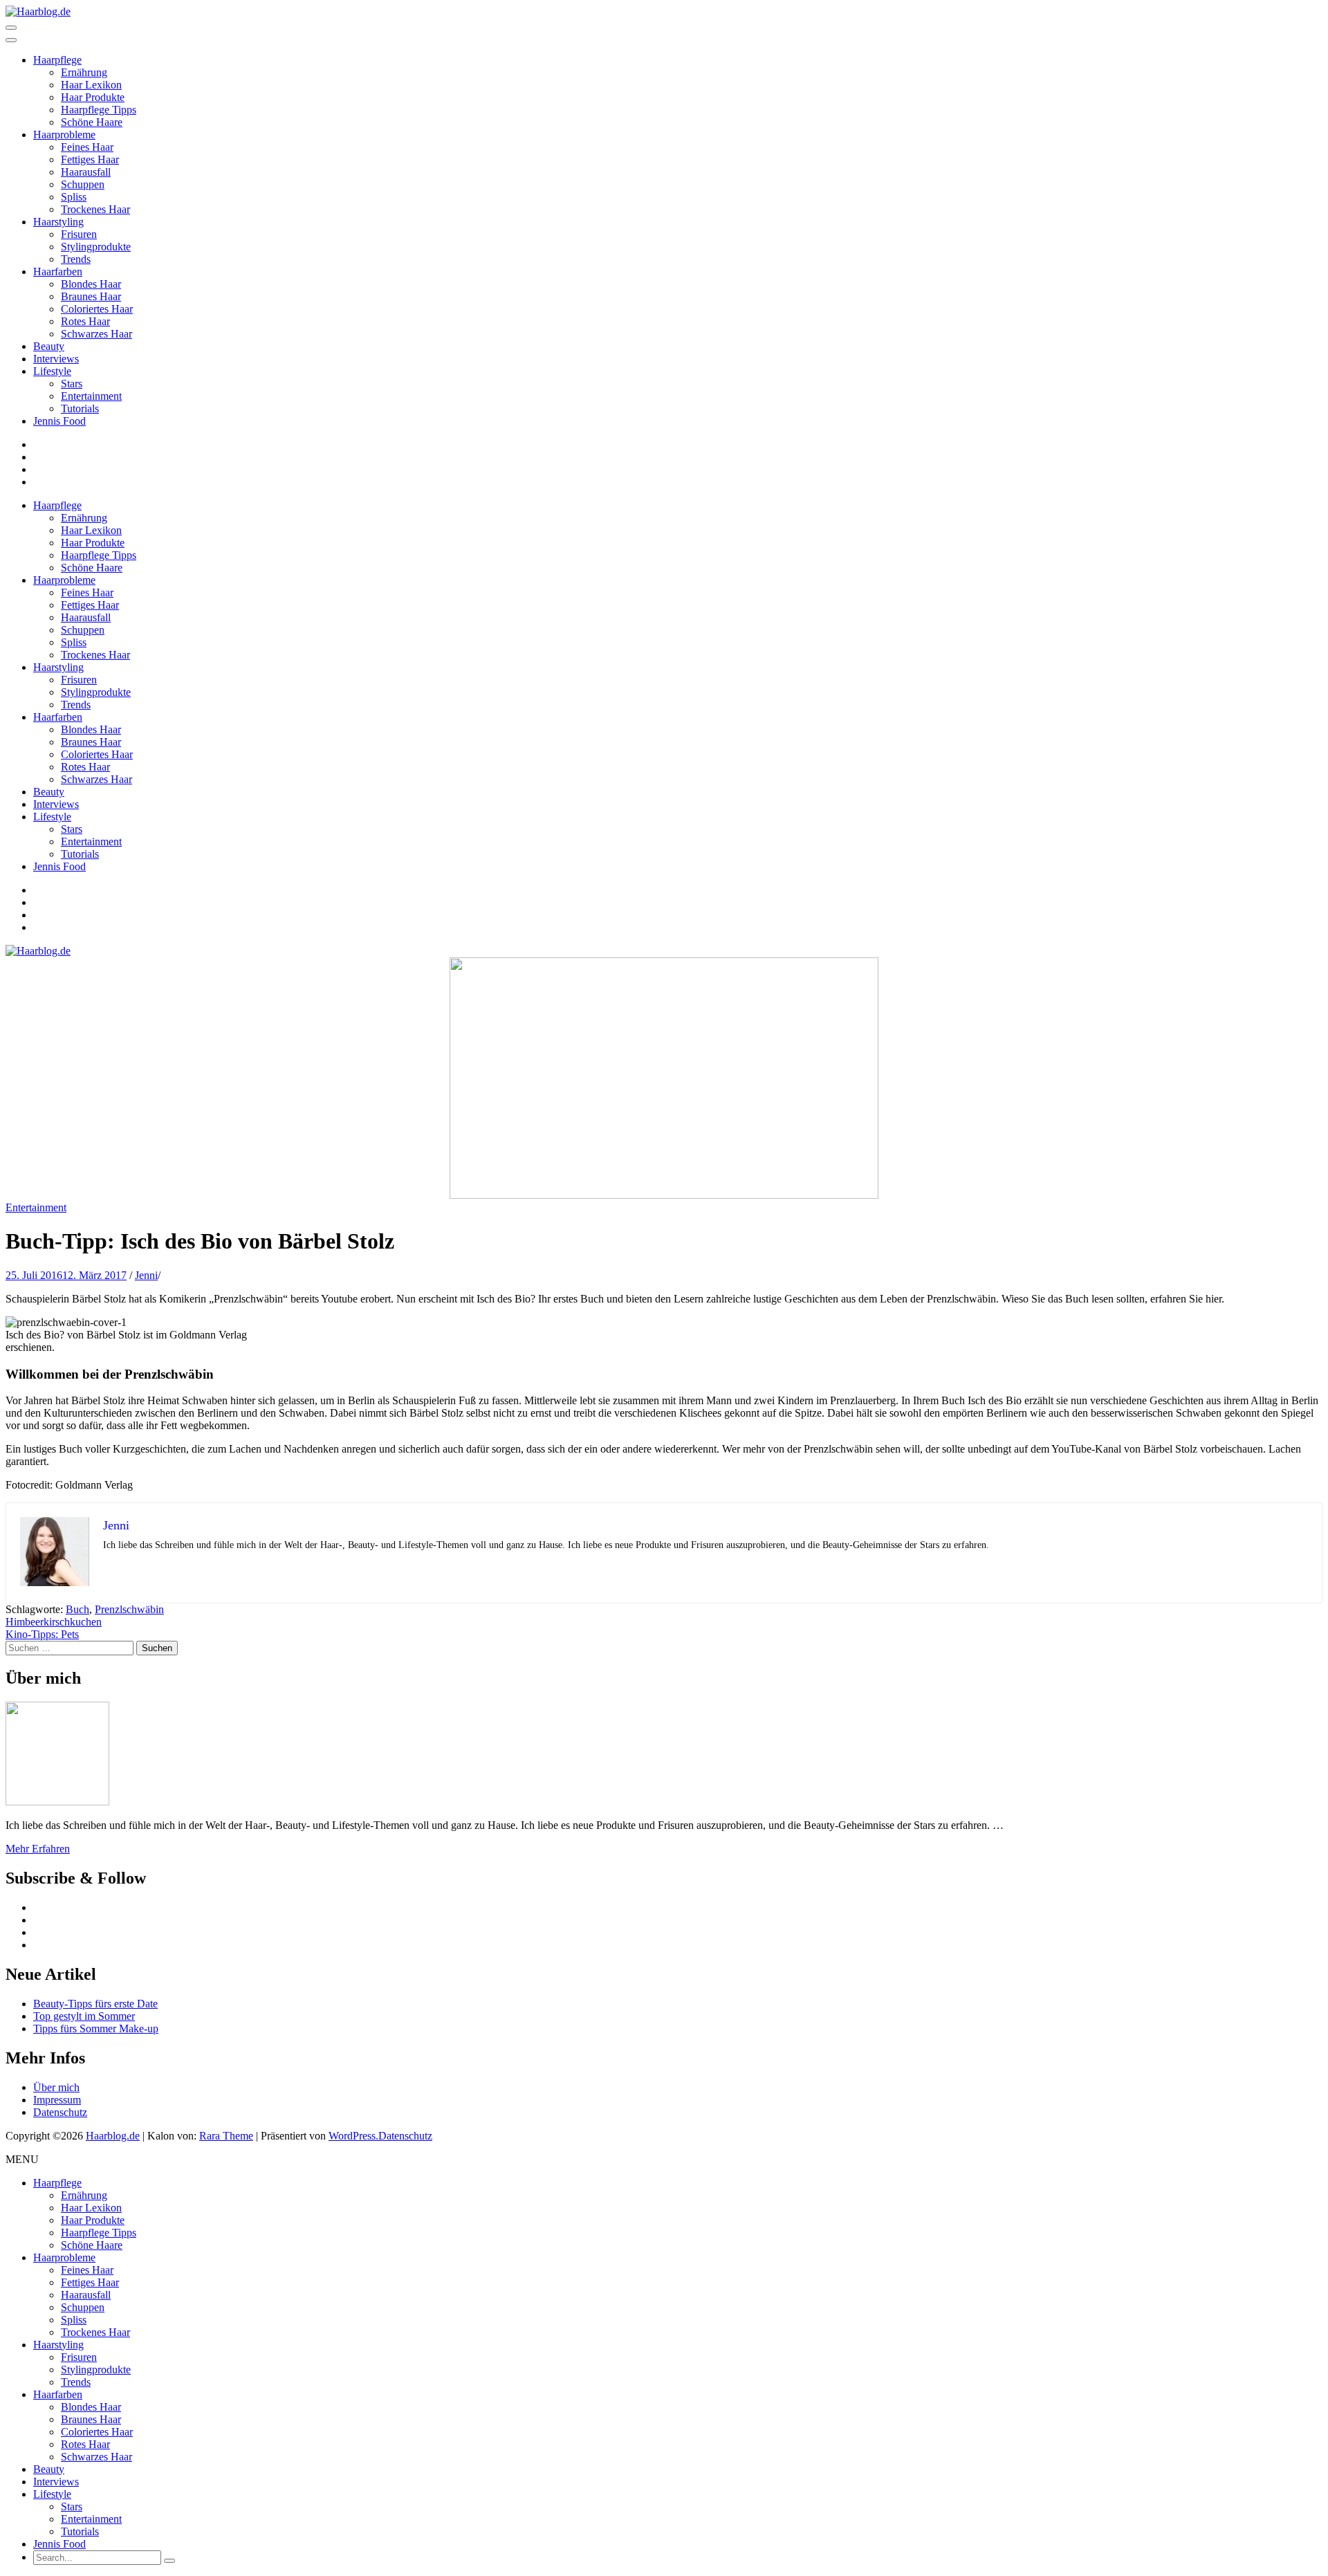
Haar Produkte (93, 97)
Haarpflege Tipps (99, 110)
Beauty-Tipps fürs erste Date (95, 2004)
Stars (72, 384)
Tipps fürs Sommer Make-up (96, 2028)
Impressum (57, 2100)
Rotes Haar (85, 321)
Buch (77, 1609)
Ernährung (84, 72)
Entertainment (91, 396)
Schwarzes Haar (96, 334)
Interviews (56, 359)
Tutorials (80, 408)
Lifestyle (52, 371)
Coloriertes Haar (97, 309)
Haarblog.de (113, 2136)
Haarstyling (58, 222)
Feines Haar (87, 147)
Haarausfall (86, 172)
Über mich (56, 2087)
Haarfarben (58, 272)
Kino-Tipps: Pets (42, 1634)
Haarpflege (57, 60)
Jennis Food (59, 421)
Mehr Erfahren (38, 1849)
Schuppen (83, 184)
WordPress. (353, 2136)
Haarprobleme (64, 135)
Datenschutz (60, 2112)
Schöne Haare (92, 122)
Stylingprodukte (96, 247)
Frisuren (79, 234)
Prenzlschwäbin (129, 1609)
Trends (76, 259)
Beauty (49, 346)
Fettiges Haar (90, 159)
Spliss (74, 197)
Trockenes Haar (95, 209)
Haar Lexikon (91, 85)
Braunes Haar (91, 296)
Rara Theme (226, 2136)
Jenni (146, 1275)
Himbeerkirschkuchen (54, 1622)
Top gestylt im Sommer (84, 2016)
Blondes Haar (91, 284)
